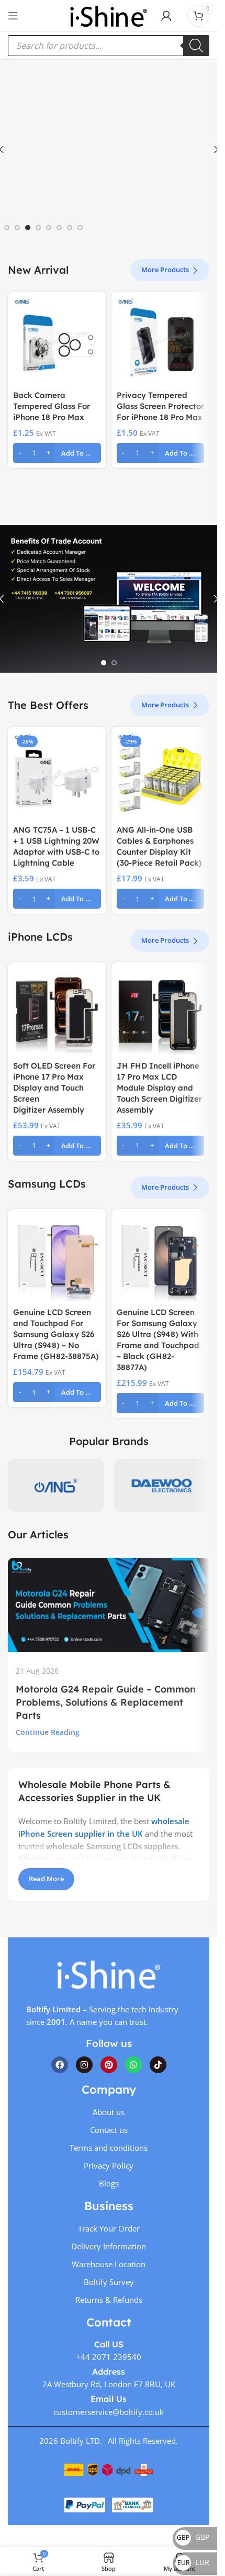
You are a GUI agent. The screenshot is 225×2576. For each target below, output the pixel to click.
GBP (193, 2537)
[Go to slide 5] (49, 228)
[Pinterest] (109, 2064)
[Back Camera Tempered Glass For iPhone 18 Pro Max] (57, 341)
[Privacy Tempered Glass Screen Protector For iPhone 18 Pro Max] (161, 341)
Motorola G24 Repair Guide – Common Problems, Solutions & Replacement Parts (106, 1702)
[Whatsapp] (133, 2064)
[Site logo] (108, 15)
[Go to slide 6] (59, 228)
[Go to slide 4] (38, 228)
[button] (57, 453)
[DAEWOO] (162, 1485)
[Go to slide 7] (70, 228)
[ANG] (56, 1485)
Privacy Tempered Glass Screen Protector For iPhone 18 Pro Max (160, 406)
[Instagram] (84, 2064)
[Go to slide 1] (7, 228)
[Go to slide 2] (17, 228)
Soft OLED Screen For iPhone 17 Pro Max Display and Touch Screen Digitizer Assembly (54, 1088)
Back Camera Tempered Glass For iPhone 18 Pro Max (52, 406)
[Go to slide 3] (28, 228)
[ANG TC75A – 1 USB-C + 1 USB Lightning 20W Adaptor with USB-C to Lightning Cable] (57, 776)
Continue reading (48, 1732)
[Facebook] (60, 2064)
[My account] (166, 16)
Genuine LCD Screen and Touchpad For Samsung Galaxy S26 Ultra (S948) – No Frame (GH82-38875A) (56, 1334)
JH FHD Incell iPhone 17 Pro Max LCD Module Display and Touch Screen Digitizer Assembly (159, 1088)
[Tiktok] (158, 2064)
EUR (193, 2562)
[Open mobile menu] (13, 16)
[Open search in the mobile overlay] (109, 46)
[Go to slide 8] (80, 228)
